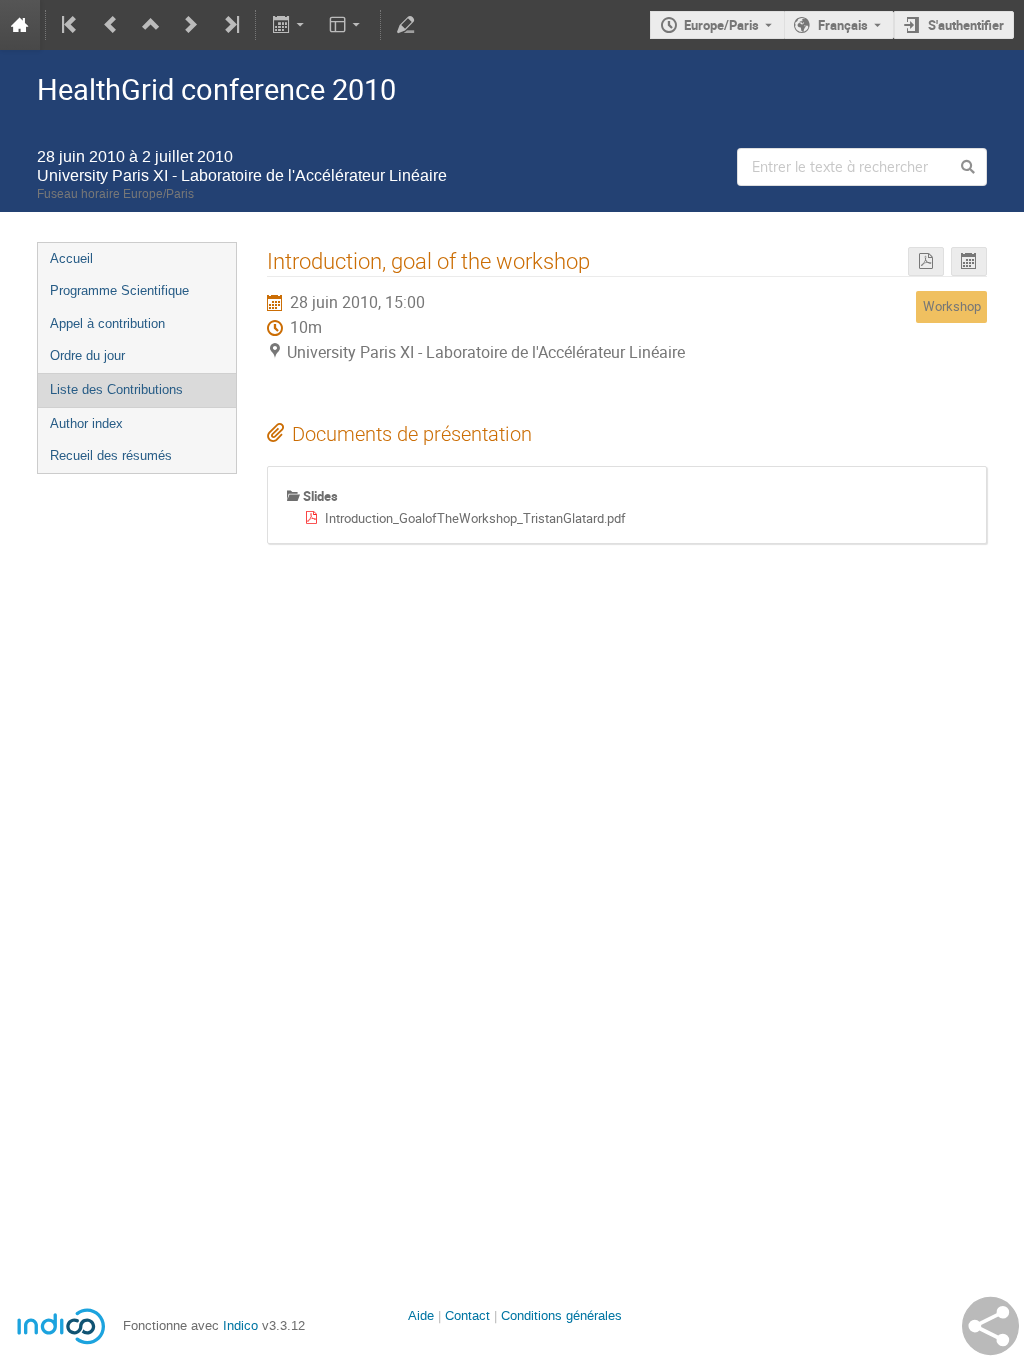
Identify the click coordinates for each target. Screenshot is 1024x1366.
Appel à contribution (107, 323)
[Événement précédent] (111, 25)
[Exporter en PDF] (926, 261)
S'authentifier (966, 25)
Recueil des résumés (111, 455)
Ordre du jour (87, 355)
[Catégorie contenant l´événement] (151, 25)
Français (843, 25)
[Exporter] (289, 25)
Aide (421, 1315)
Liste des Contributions (116, 389)
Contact (467, 1315)
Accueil (71, 258)
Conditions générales (561, 1315)
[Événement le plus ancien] (71, 25)
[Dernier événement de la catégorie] (230, 25)
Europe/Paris (721, 25)
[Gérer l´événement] (406, 25)
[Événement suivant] (191, 25)
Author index (86, 423)
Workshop (952, 306)
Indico (240, 1325)
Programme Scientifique (119, 290)
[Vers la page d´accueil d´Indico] (20, 25)
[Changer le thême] (346, 25)
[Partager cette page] (990, 1326)
